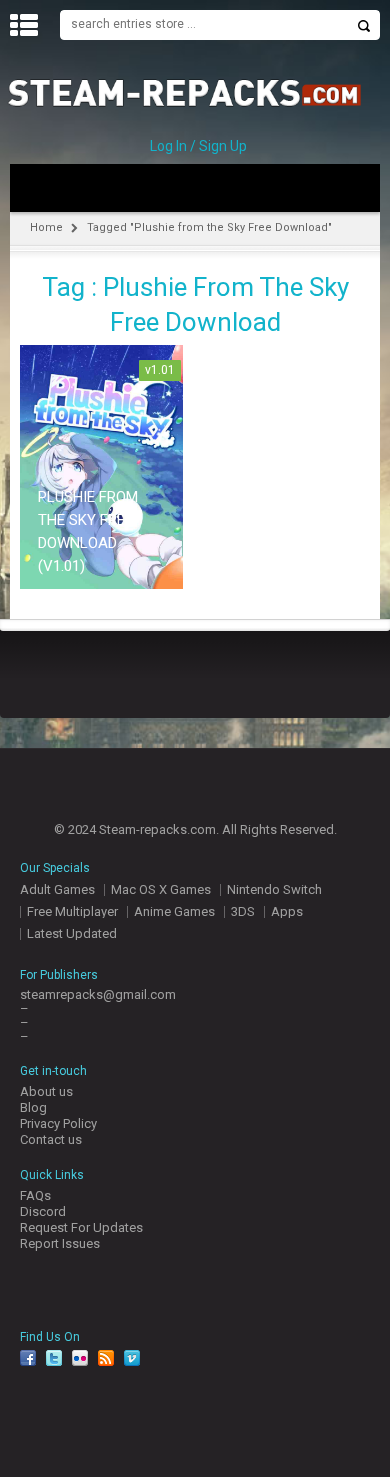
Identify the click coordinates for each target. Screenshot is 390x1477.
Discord (43, 1211)
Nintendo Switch (274, 889)
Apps (287, 911)
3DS (243, 911)
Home (46, 227)
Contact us (51, 1139)
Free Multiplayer (72, 911)
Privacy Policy (58, 1123)
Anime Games (174, 911)
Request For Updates (81, 1227)
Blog (33, 1107)
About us (46, 1091)
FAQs (35, 1195)
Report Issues (60, 1243)
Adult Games (57, 889)
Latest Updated (72, 933)
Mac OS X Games (161, 889)
